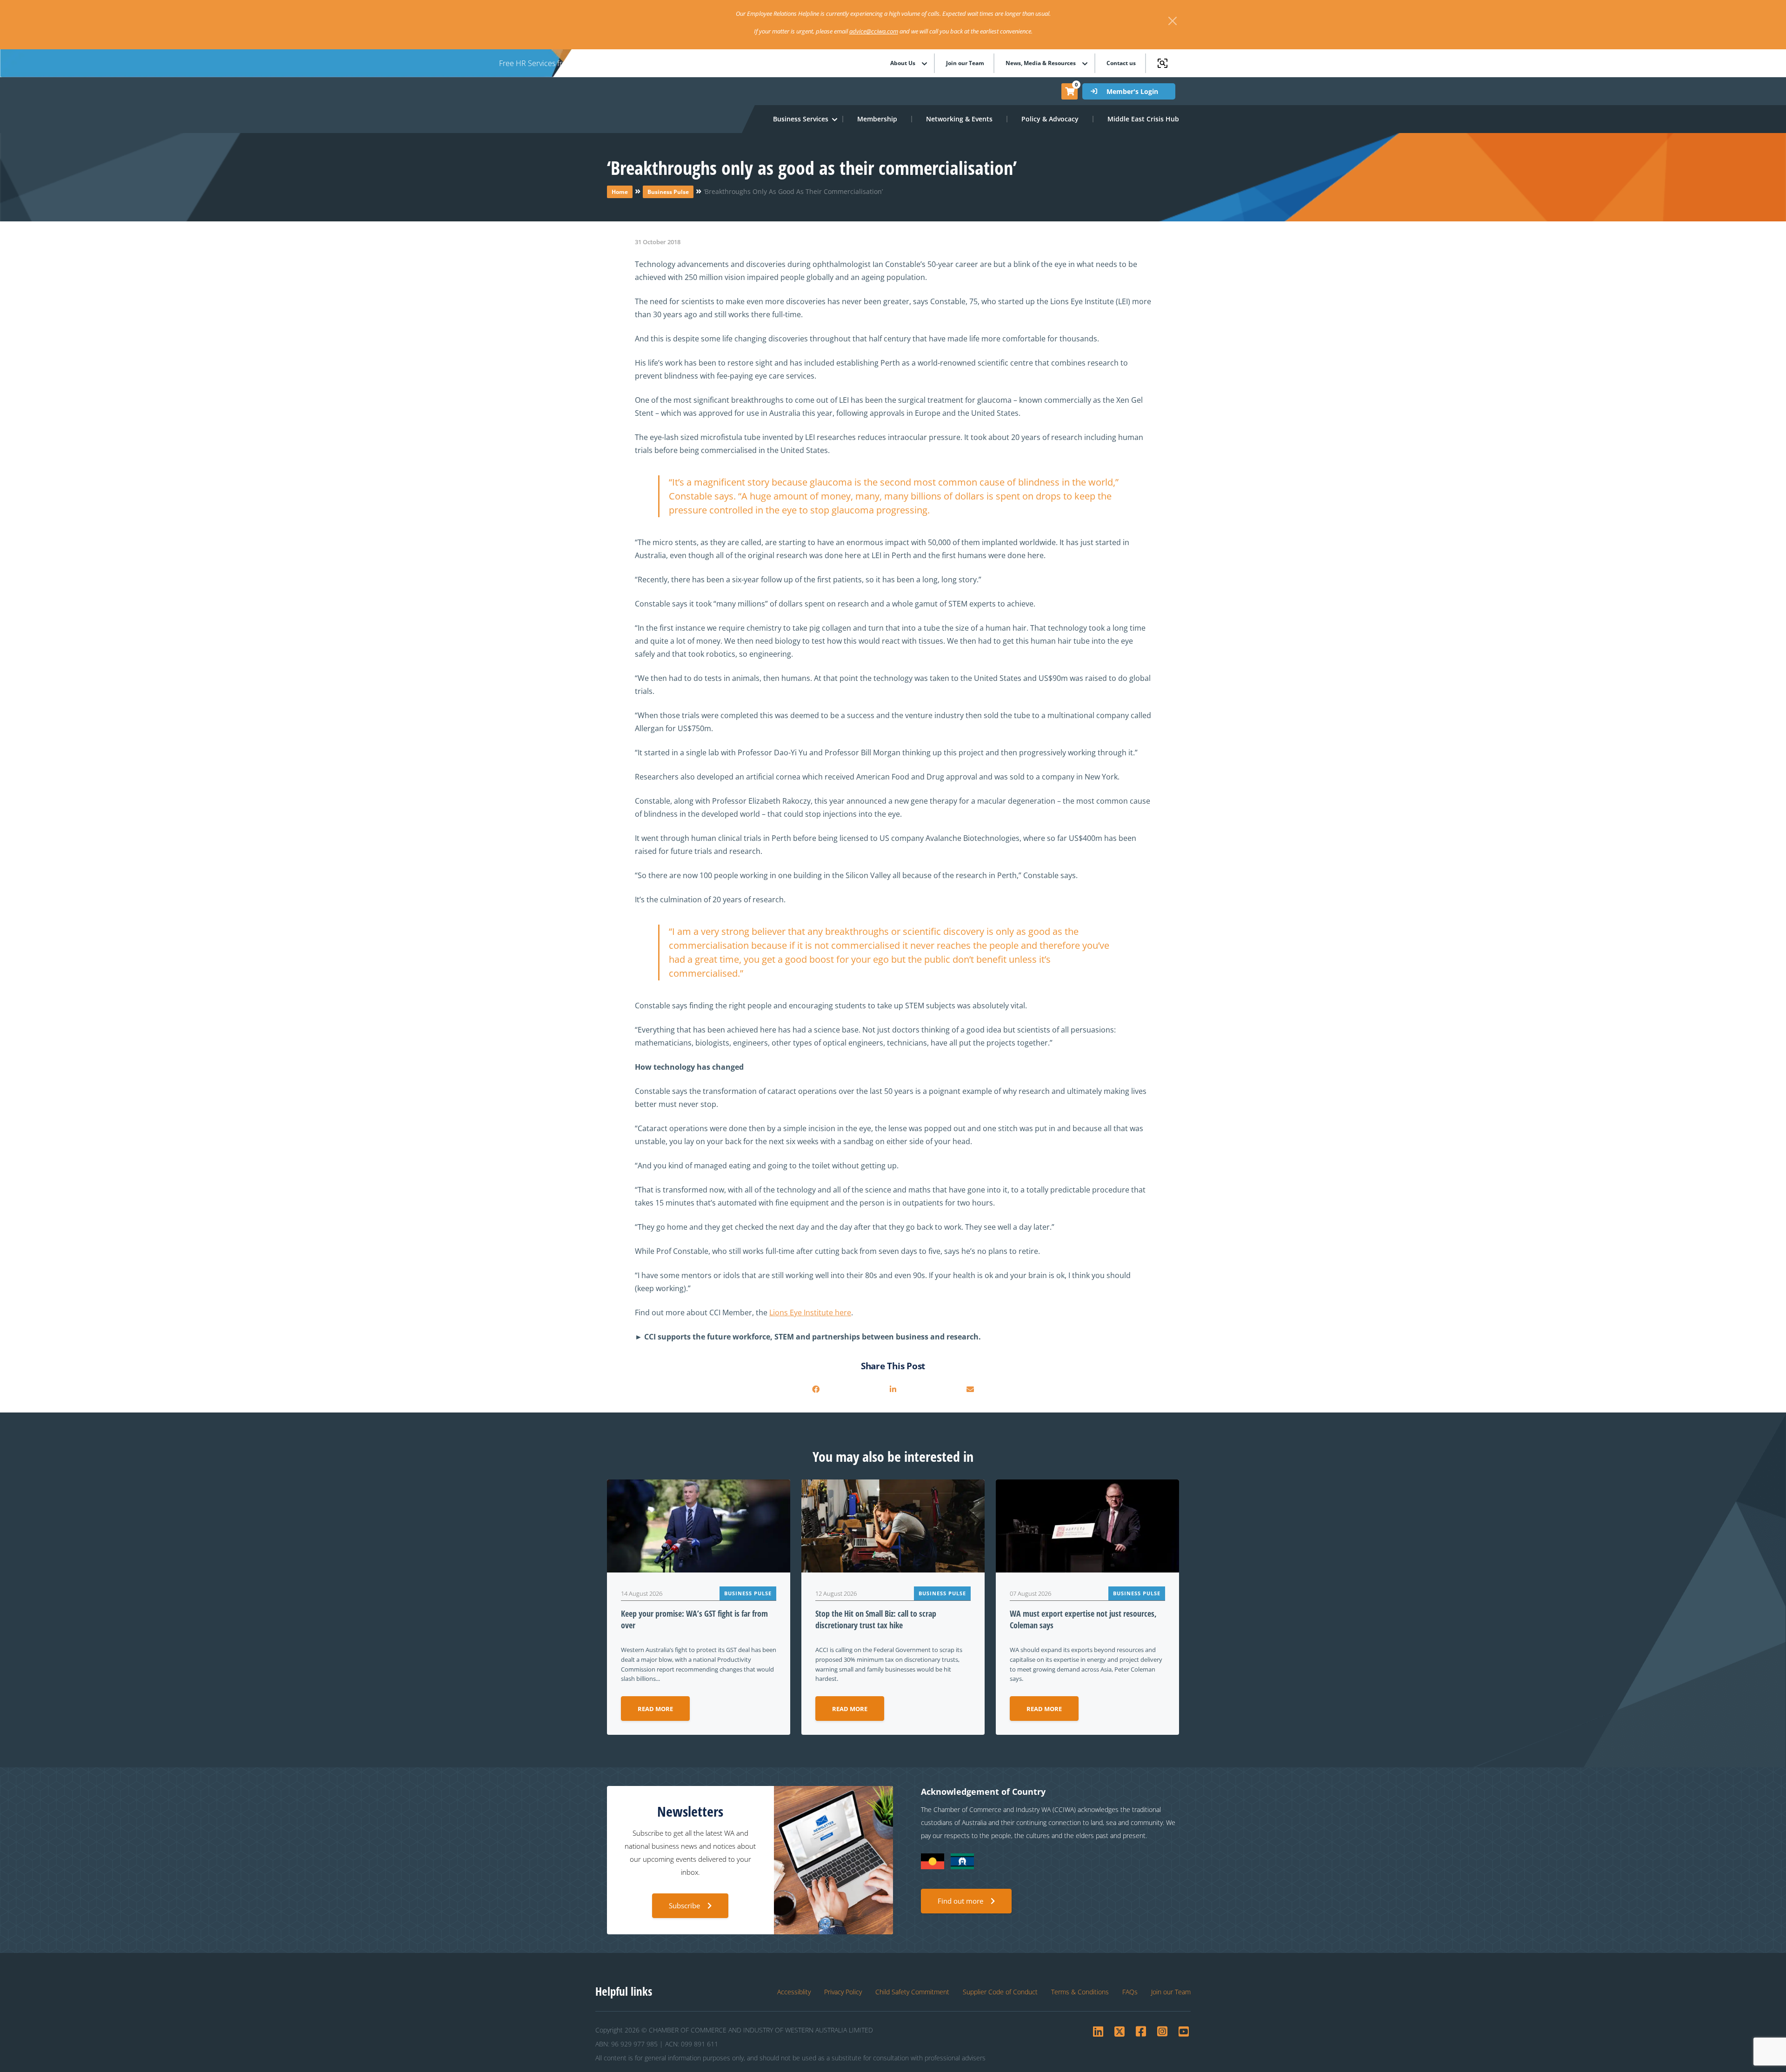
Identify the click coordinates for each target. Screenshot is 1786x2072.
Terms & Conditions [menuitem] (1080, 1992)
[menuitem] (878, 119)
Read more (655, 1709)
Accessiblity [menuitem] (794, 1992)
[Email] (970, 1389)
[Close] (1173, 21)
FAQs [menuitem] (1130, 1992)
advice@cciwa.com (874, 31)
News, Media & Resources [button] (1041, 63)
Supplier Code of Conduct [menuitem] (1000, 1992)
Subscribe (684, 1905)
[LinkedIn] (893, 1389)
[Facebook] (816, 1389)
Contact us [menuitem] (1121, 63)
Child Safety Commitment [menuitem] (912, 1992)
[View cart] (1070, 91)
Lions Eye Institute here (810, 1312)
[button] (801, 119)
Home (620, 192)
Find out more (960, 1901)
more (721, 63)
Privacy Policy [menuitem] (843, 1992)
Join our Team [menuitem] (965, 63)
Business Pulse (668, 192)
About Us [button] (903, 63)
